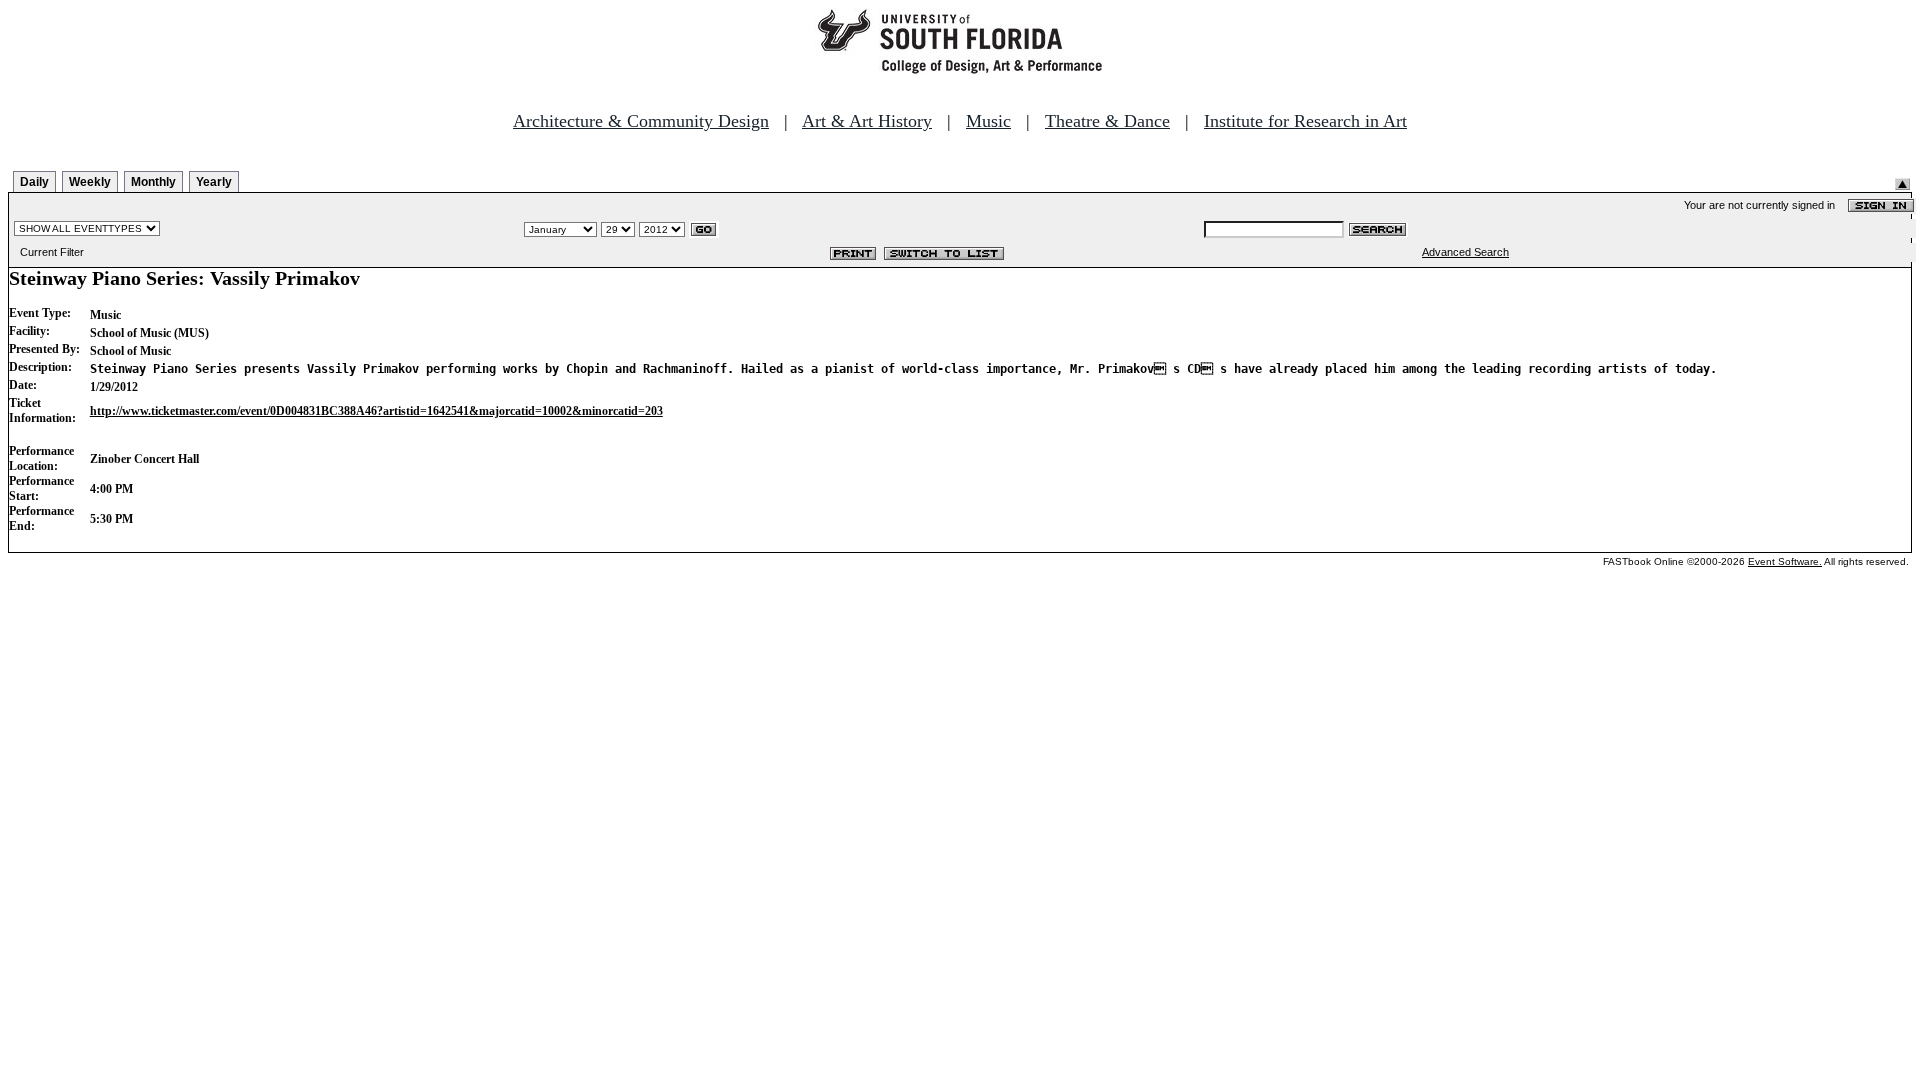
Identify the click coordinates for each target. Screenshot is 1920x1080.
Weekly (90, 182)
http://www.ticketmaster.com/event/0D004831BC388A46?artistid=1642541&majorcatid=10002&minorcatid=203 (376, 411)
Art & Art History (867, 121)
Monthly (153, 182)
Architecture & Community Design (641, 121)
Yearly (214, 182)
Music (988, 121)
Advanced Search (1465, 252)
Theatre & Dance (1107, 121)
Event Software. (1785, 561)
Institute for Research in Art (1305, 121)
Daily (34, 182)
